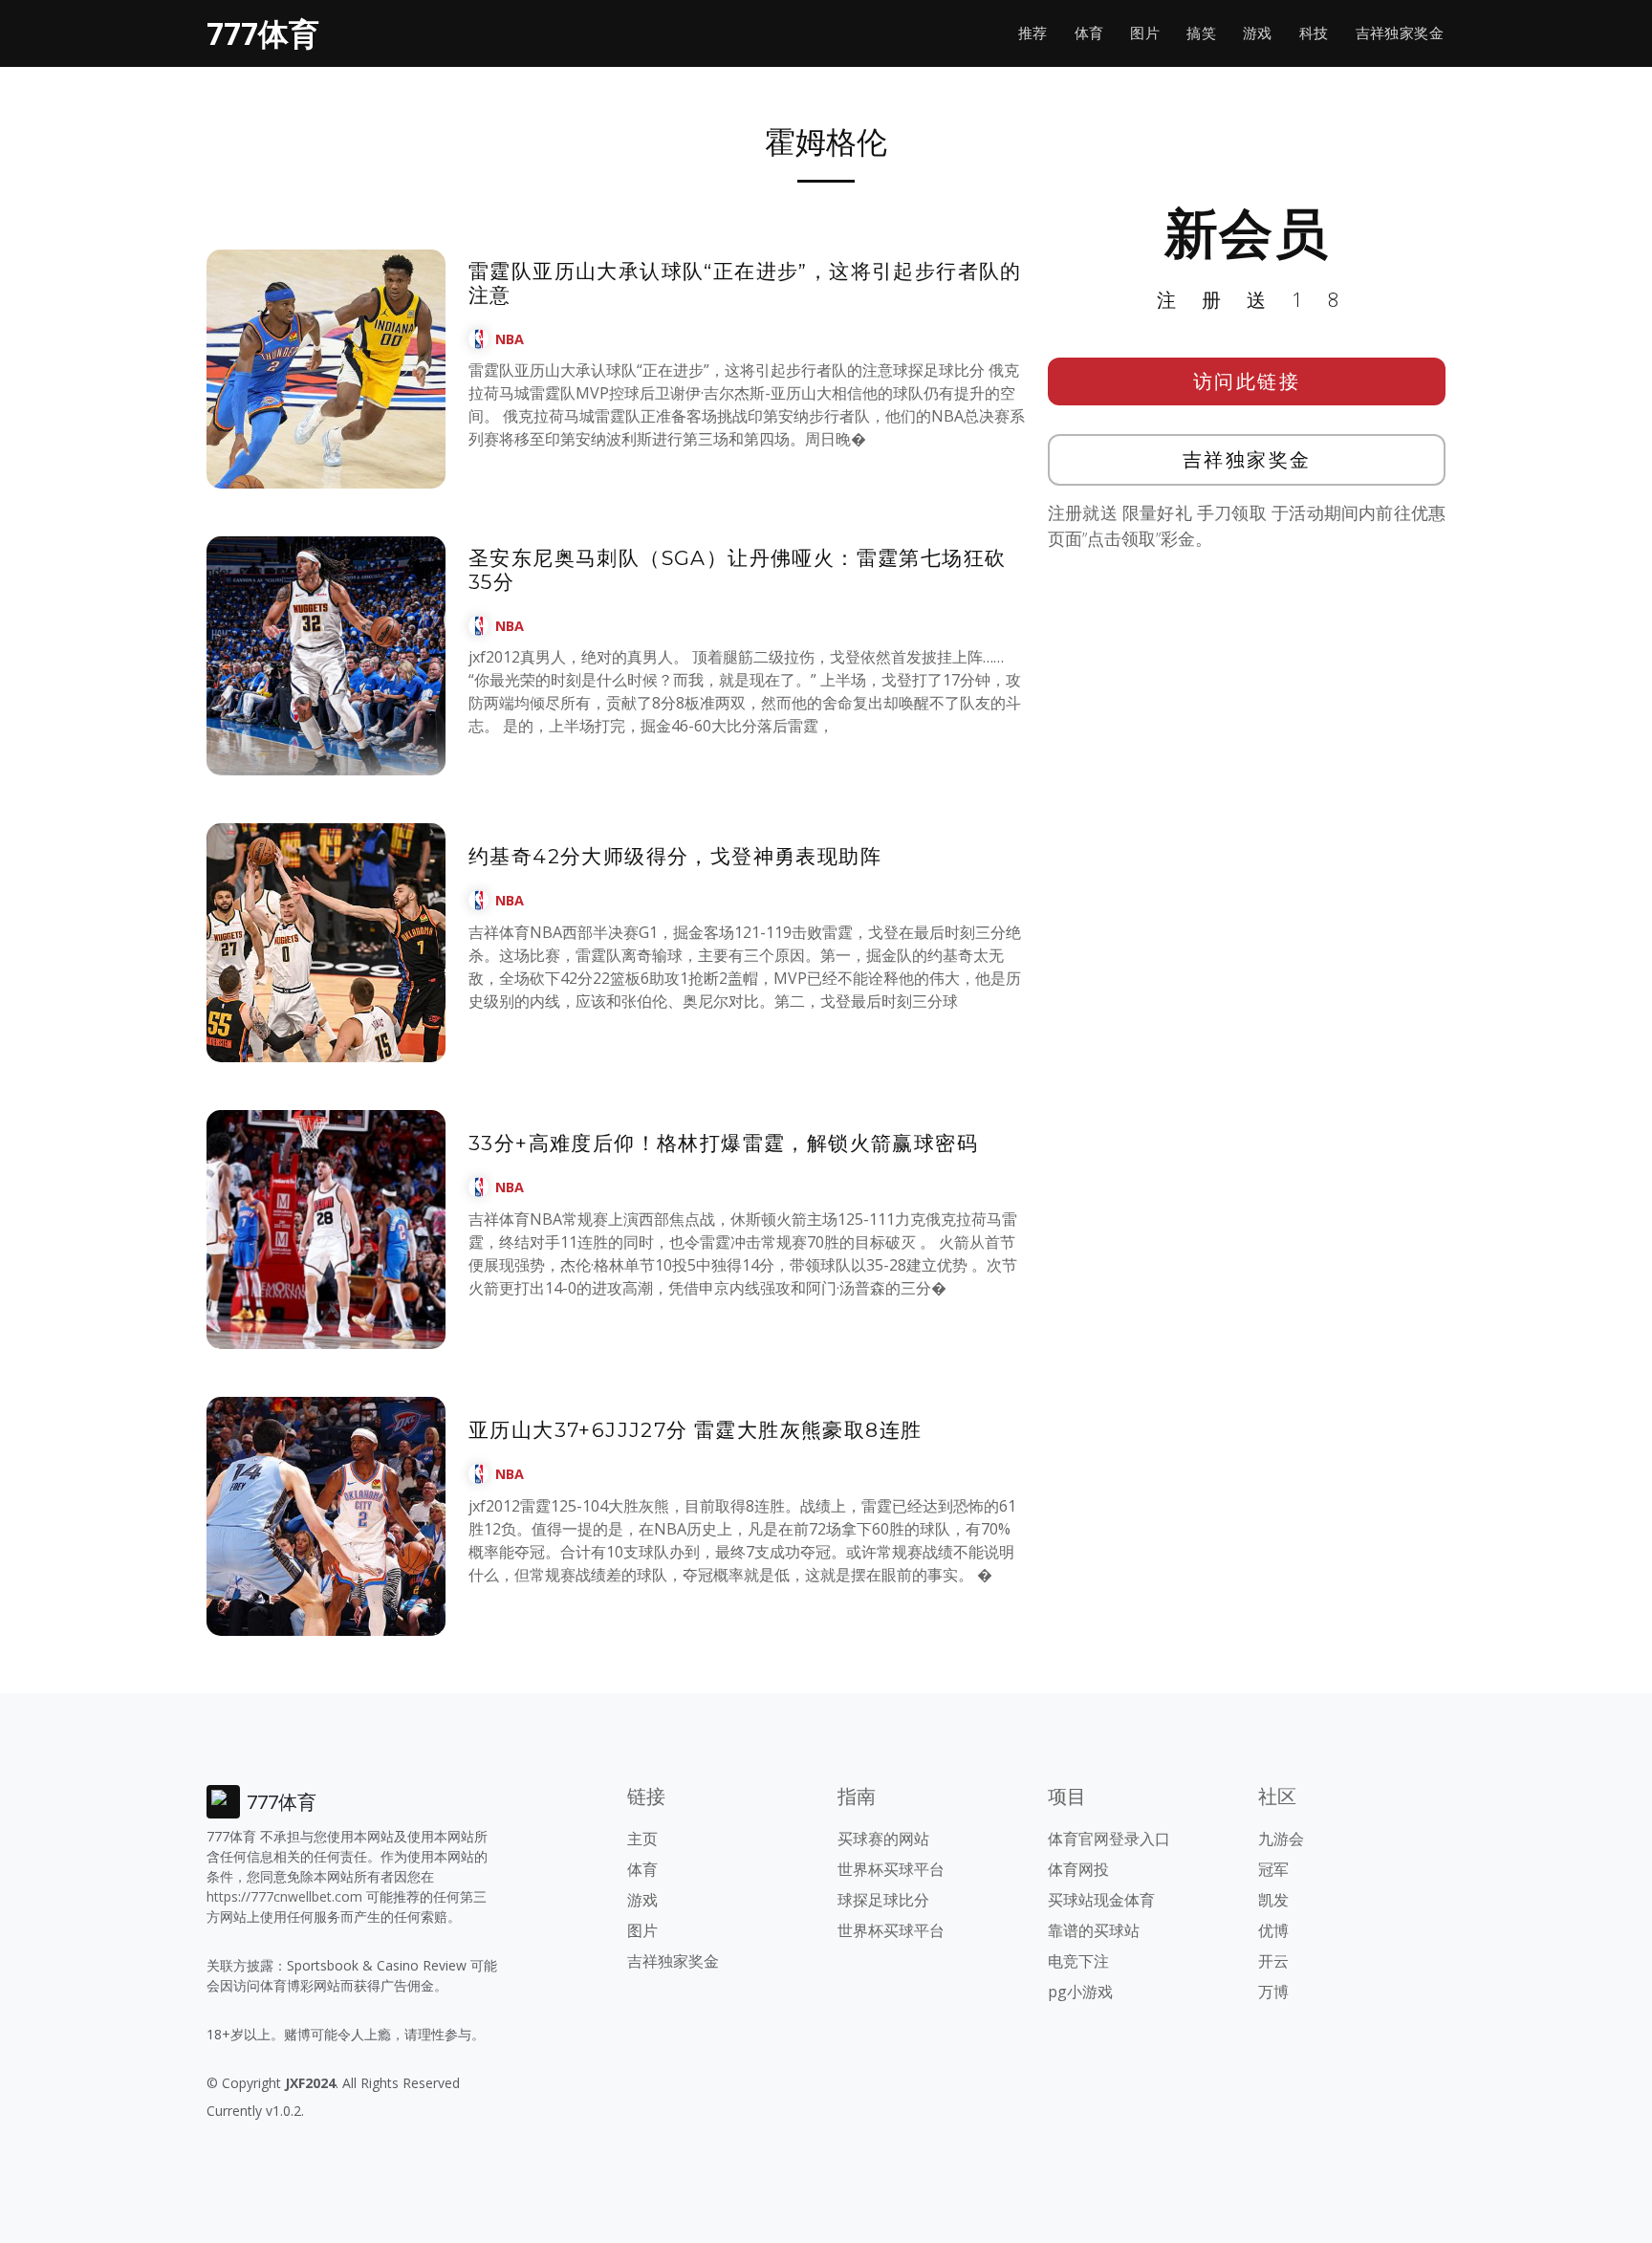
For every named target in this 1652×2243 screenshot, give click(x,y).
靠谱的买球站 (1094, 1930)
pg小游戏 (1080, 1992)
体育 (1089, 33)
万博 (1273, 1992)
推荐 (1033, 33)
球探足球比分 (883, 1900)
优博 (1273, 1930)
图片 (1145, 33)
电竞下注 (1078, 1961)
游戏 (1258, 33)
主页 (642, 1839)
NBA (510, 339)
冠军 (1273, 1869)
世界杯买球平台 (891, 1869)
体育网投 (1078, 1869)
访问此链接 (1247, 381)
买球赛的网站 (883, 1839)
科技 (1314, 33)
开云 (1273, 1961)
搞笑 (1201, 33)
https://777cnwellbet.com (284, 1896)
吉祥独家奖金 (1400, 33)
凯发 (1273, 1900)
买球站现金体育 (1101, 1900)
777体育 (263, 33)
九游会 (1281, 1839)
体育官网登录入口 (1109, 1839)
